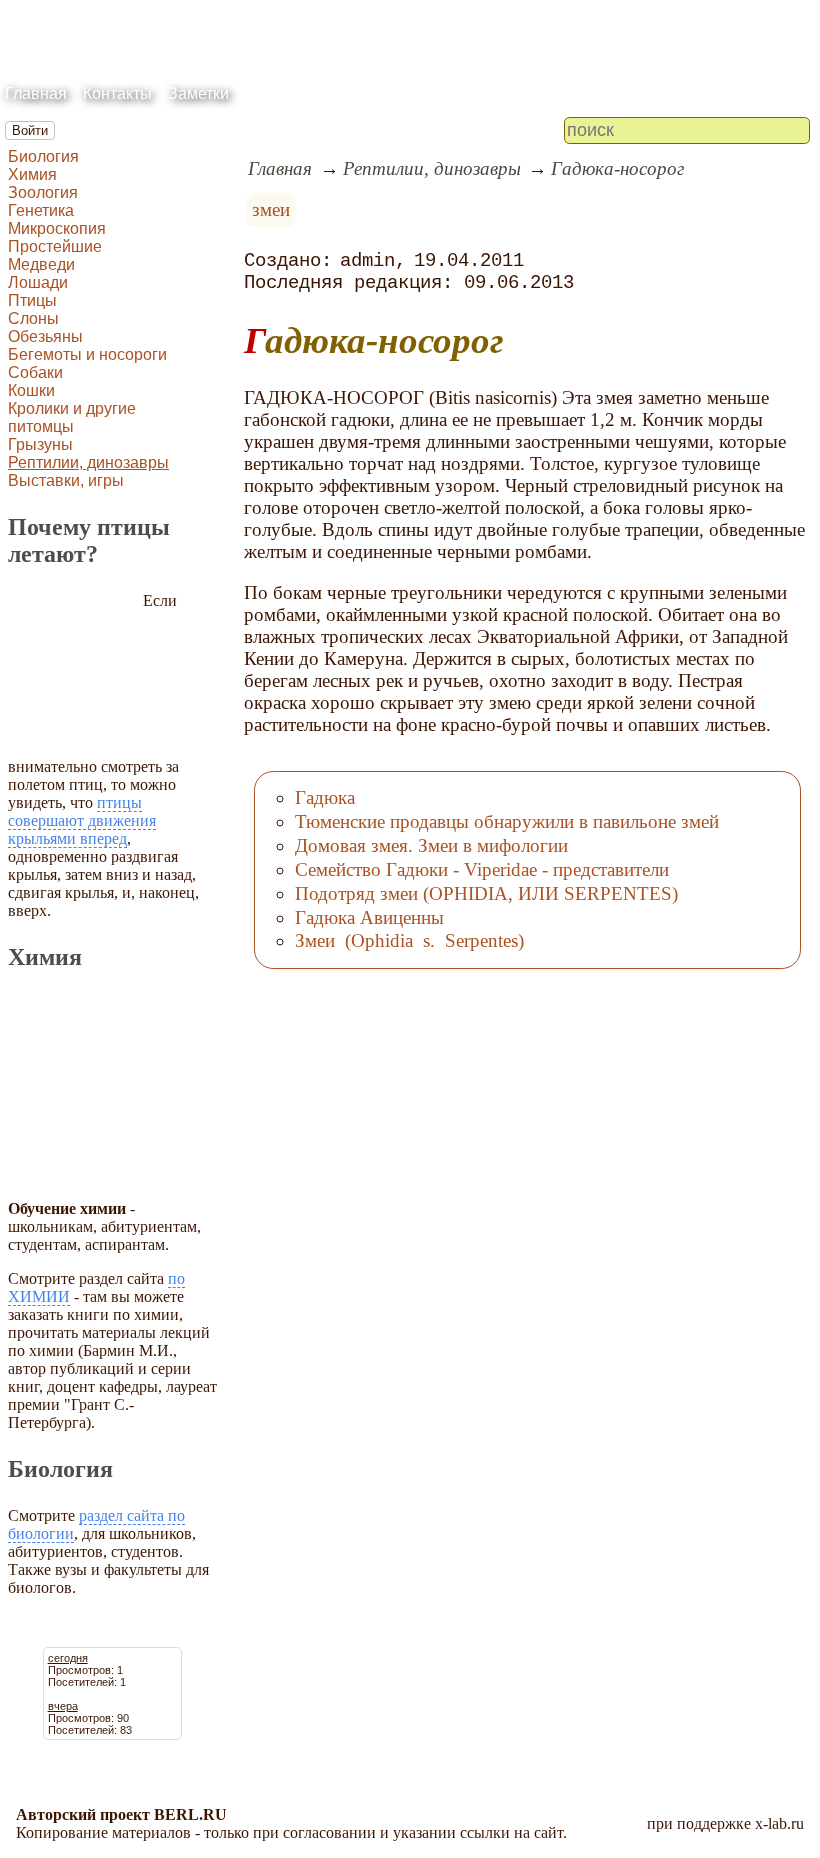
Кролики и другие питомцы (72, 417)
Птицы (32, 300)
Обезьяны (45, 336)
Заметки (198, 93)
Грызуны (40, 444)
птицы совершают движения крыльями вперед (82, 820)
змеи (271, 209)
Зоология (43, 192)
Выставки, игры (66, 480)
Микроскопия (57, 228)
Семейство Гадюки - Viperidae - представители (482, 869)
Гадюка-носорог (617, 168)
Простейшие (55, 246)
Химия (32, 174)
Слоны (33, 318)
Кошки (31, 390)
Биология (43, 156)
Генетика (41, 210)
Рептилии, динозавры (88, 462)
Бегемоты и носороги (87, 354)
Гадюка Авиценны (369, 917)
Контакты (117, 93)
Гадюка (325, 797)
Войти (30, 130)
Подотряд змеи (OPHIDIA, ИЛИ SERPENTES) (486, 893)
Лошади (38, 282)
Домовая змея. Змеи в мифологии (431, 845)
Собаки (35, 372)
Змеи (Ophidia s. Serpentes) (409, 940)
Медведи (41, 264)
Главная (36, 93)
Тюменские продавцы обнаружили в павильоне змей (507, 821)
